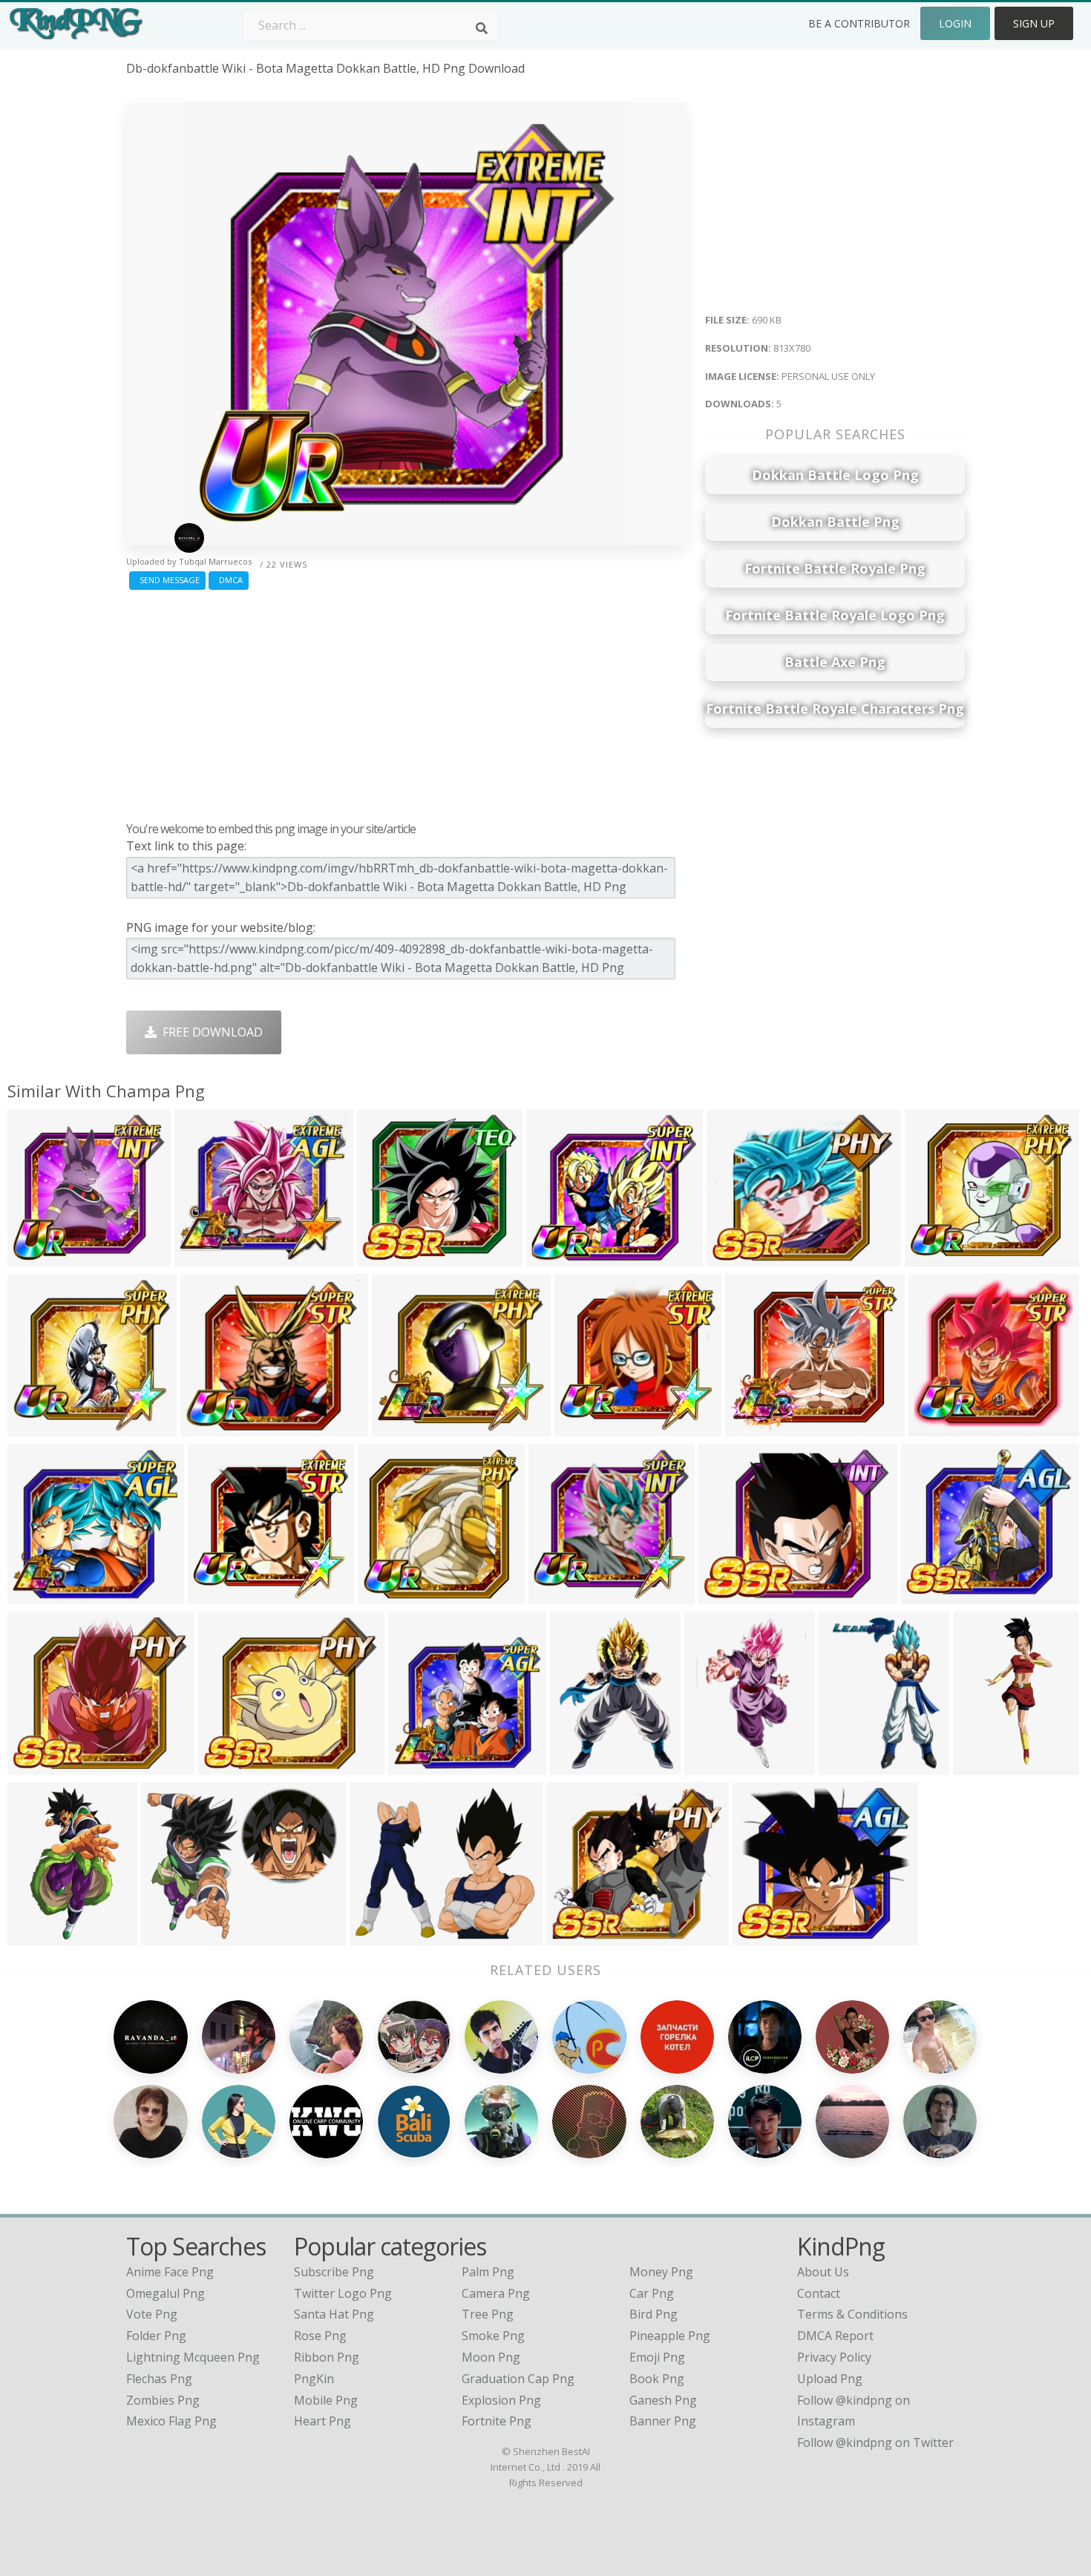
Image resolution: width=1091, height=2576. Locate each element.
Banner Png (663, 2421)
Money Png (661, 2272)
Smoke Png (493, 2336)
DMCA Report (835, 2336)
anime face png (170, 2272)
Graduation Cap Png (518, 2379)
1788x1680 (391, 1257)
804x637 (169, 1936)
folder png (156, 2336)
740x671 (35, 1595)
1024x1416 (718, 1765)
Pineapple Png (670, 2336)
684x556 (726, 1595)
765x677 (753, 1427)
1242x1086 (935, 1595)
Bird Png (653, 2314)
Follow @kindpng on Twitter (875, 2442)
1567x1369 (208, 1257)
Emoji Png (657, 2357)
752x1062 (849, 1765)
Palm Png (488, 2272)
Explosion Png (501, 2400)
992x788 (734, 1257)
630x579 (933, 1257)
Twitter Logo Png (343, 2293)
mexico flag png (171, 2421)
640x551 (208, 1427)
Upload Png (830, 2379)
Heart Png (322, 2421)
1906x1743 (406, 1427)
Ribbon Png (327, 2357)
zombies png (163, 2400)
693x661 (386, 1595)
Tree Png (488, 2314)
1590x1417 (580, 1936)
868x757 (35, 1765)
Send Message (167, 580)
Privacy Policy (834, 2357)
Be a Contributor (859, 23)
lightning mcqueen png (193, 2357)
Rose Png (320, 2336)
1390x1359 (41, 1427)
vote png (152, 2314)
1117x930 (380, 1936)
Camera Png (496, 2293)
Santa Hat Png (334, 2314)
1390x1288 (560, 1257)
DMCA (229, 580)
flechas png (159, 2379)
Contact (819, 2293)
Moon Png (491, 2357)
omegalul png (166, 2293)
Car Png (652, 2293)
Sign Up (1034, 23)
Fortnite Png (497, 2421)
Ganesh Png (663, 2400)
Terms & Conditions (852, 2314)
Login (955, 23)
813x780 (35, 1257)
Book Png (657, 2379)
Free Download (210, 1032)
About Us (823, 2272)
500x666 (578, 1765)
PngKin (314, 2379)
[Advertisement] (406, 702)
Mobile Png (326, 2400)
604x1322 (984, 1765)
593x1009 (38, 1936)
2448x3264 (422, 1765)
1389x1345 (562, 1595)
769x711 (936, 1427)
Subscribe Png (334, 2272)
